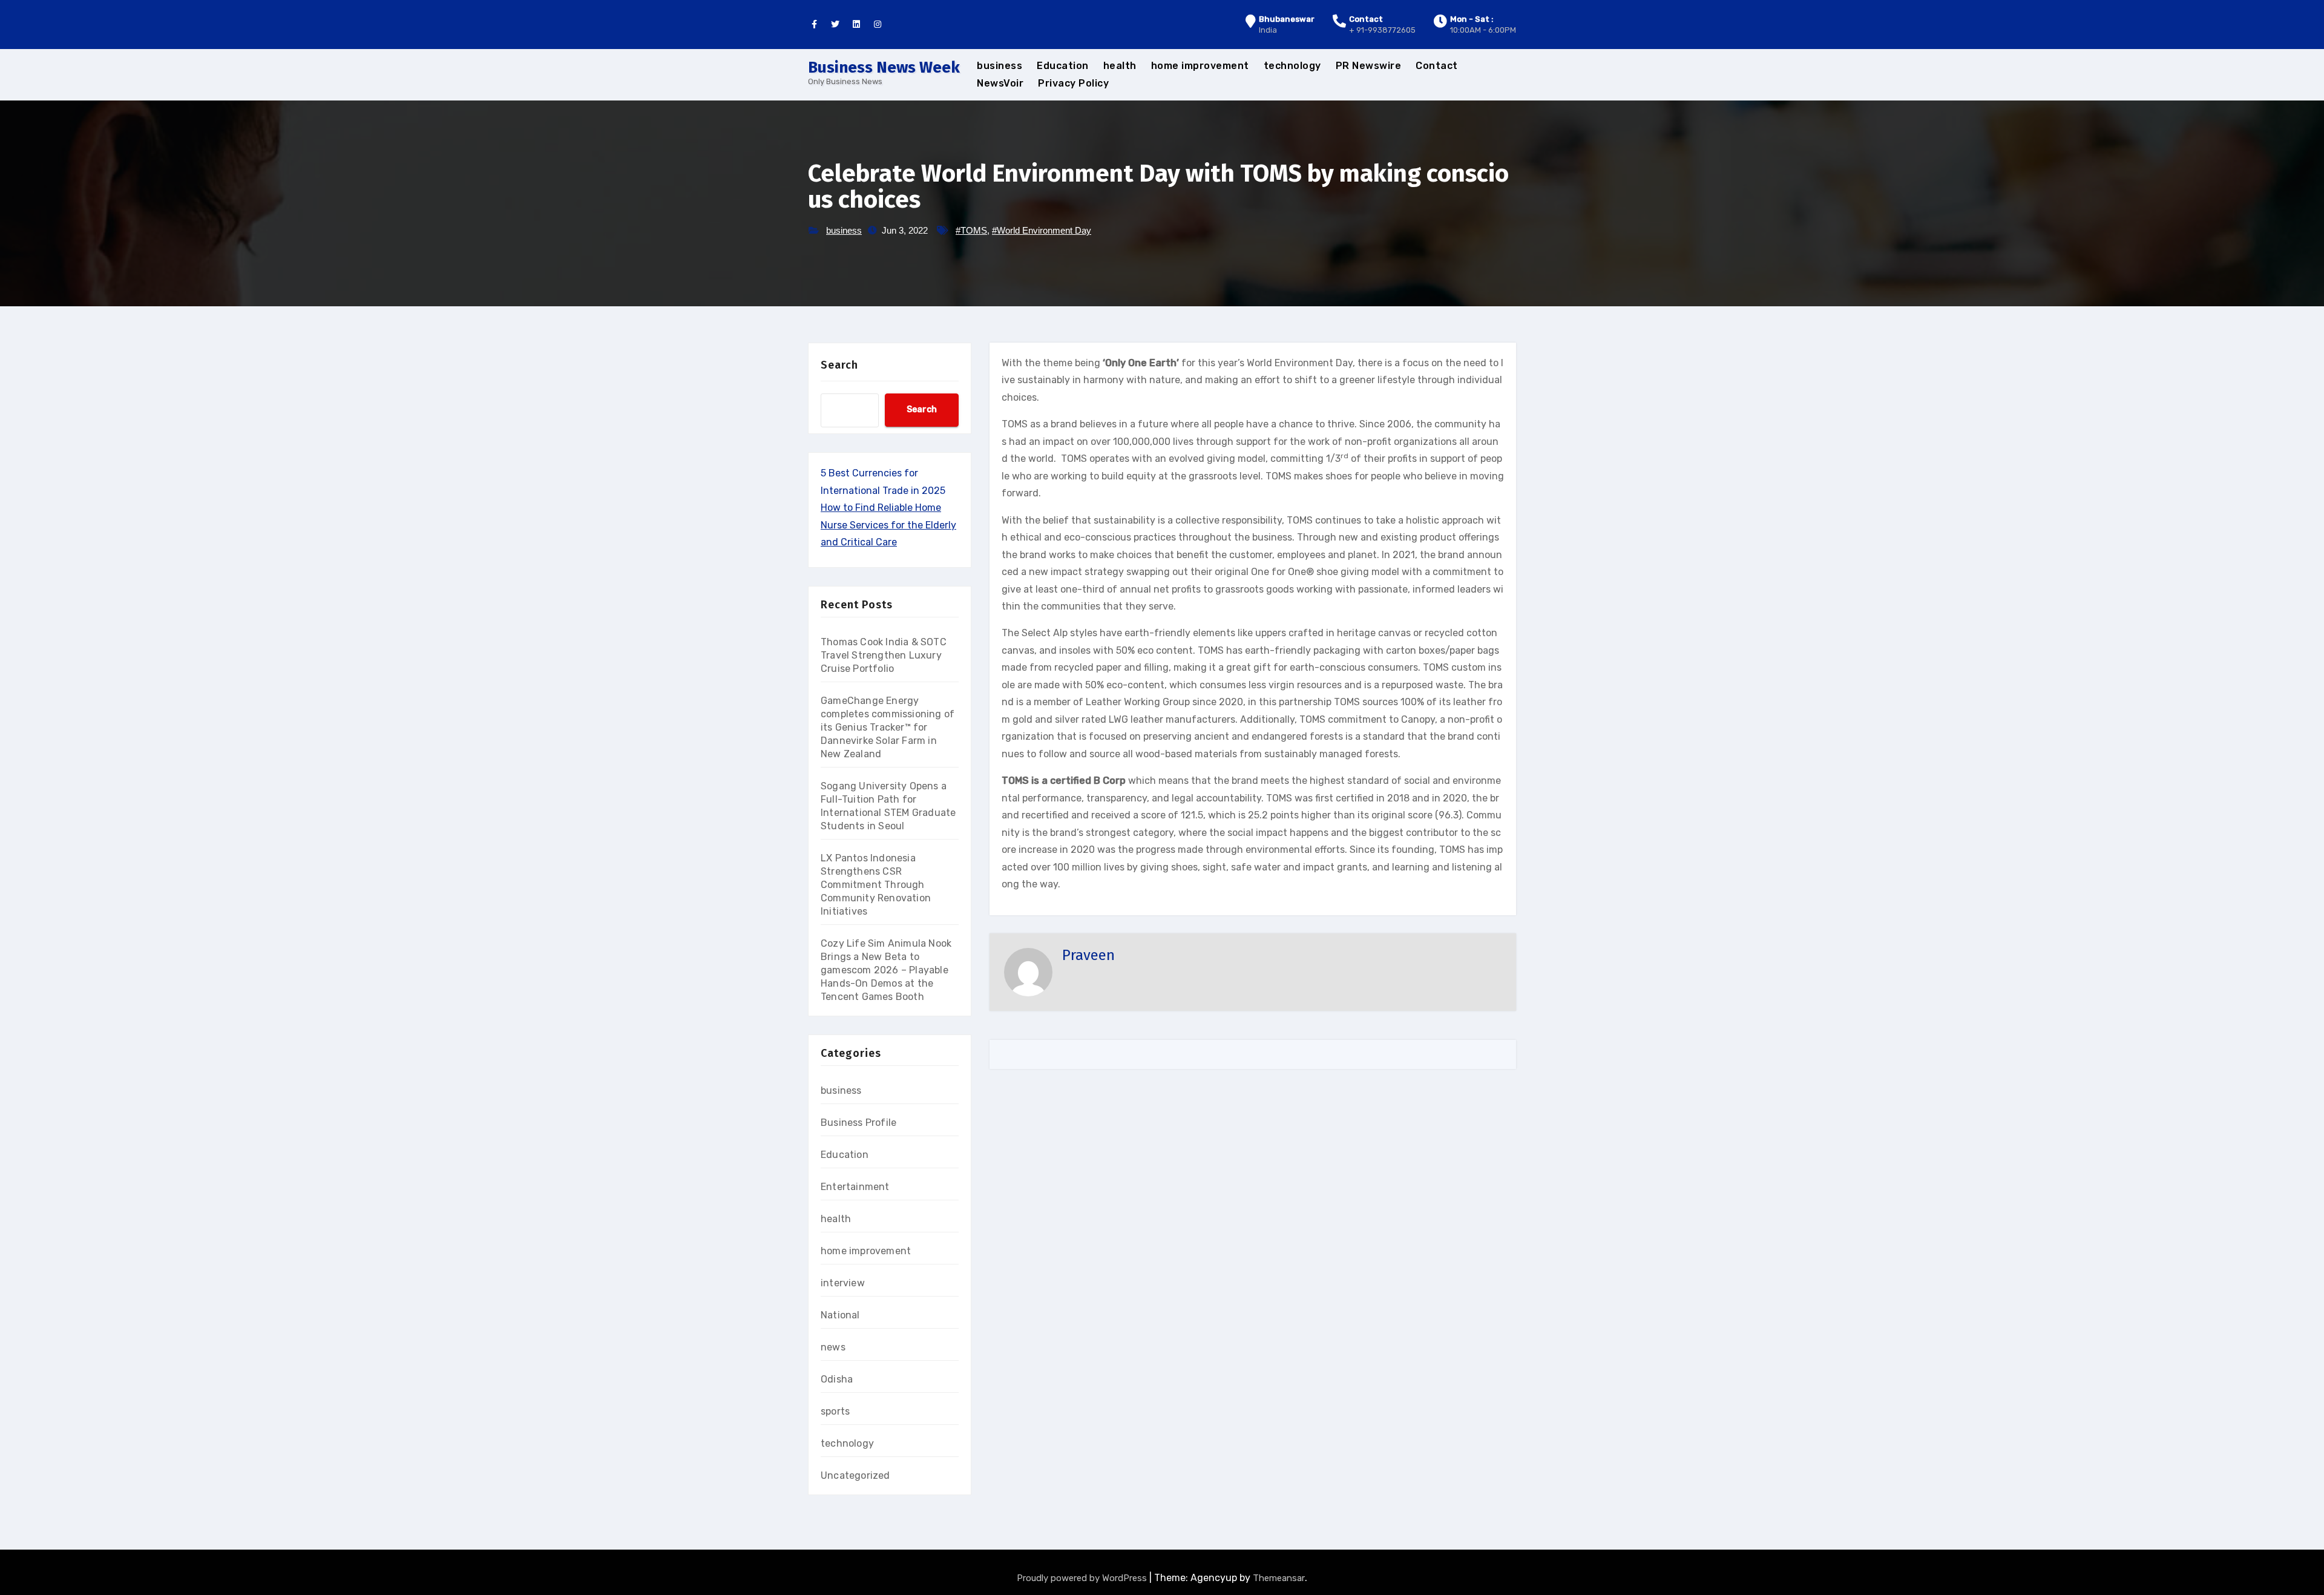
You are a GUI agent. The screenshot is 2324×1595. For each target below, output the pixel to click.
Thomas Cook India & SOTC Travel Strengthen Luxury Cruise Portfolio (884, 655)
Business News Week (884, 67)
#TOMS (971, 230)
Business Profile (858, 1123)
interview (843, 1283)
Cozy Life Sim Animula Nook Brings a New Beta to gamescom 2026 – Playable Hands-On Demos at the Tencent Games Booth (886, 970)
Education (1063, 66)
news (833, 1347)
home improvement (1200, 66)
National (840, 1315)
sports (835, 1411)
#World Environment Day (1042, 230)
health (1120, 66)
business (1000, 66)
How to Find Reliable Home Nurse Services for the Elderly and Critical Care (888, 525)
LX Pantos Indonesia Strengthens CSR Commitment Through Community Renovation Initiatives (876, 885)
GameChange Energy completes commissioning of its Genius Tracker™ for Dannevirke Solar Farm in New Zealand (888, 727)
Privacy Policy (1073, 83)
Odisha (837, 1379)
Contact (1437, 66)
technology (1292, 66)
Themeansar (1279, 1578)
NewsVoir (1000, 83)
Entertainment (855, 1187)
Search (839, 365)
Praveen (1088, 955)
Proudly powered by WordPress (1083, 1578)
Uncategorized (855, 1475)
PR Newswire (1369, 66)
